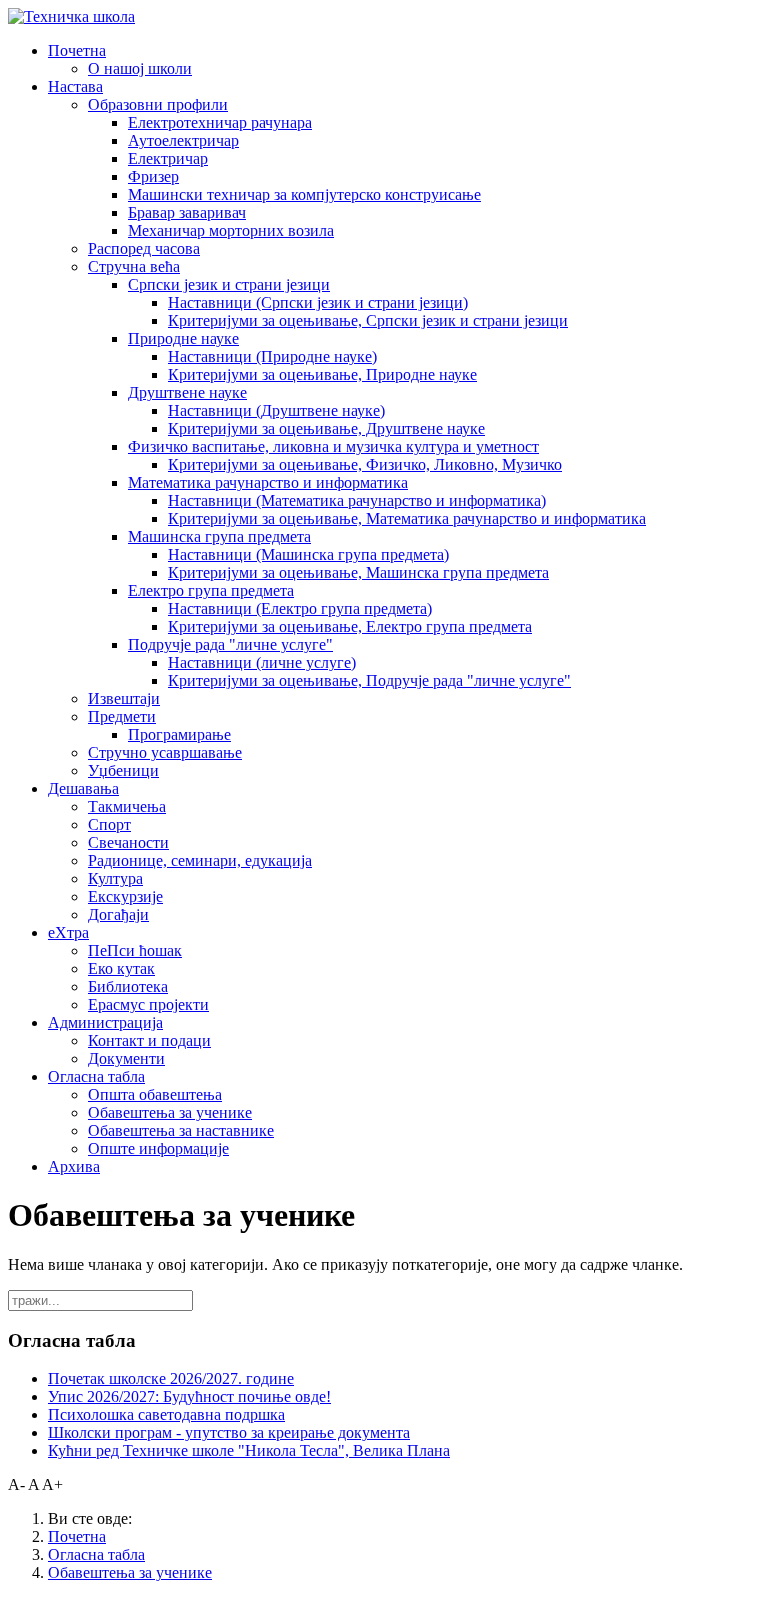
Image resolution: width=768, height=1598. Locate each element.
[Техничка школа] (71, 16)
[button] (77, 50)
